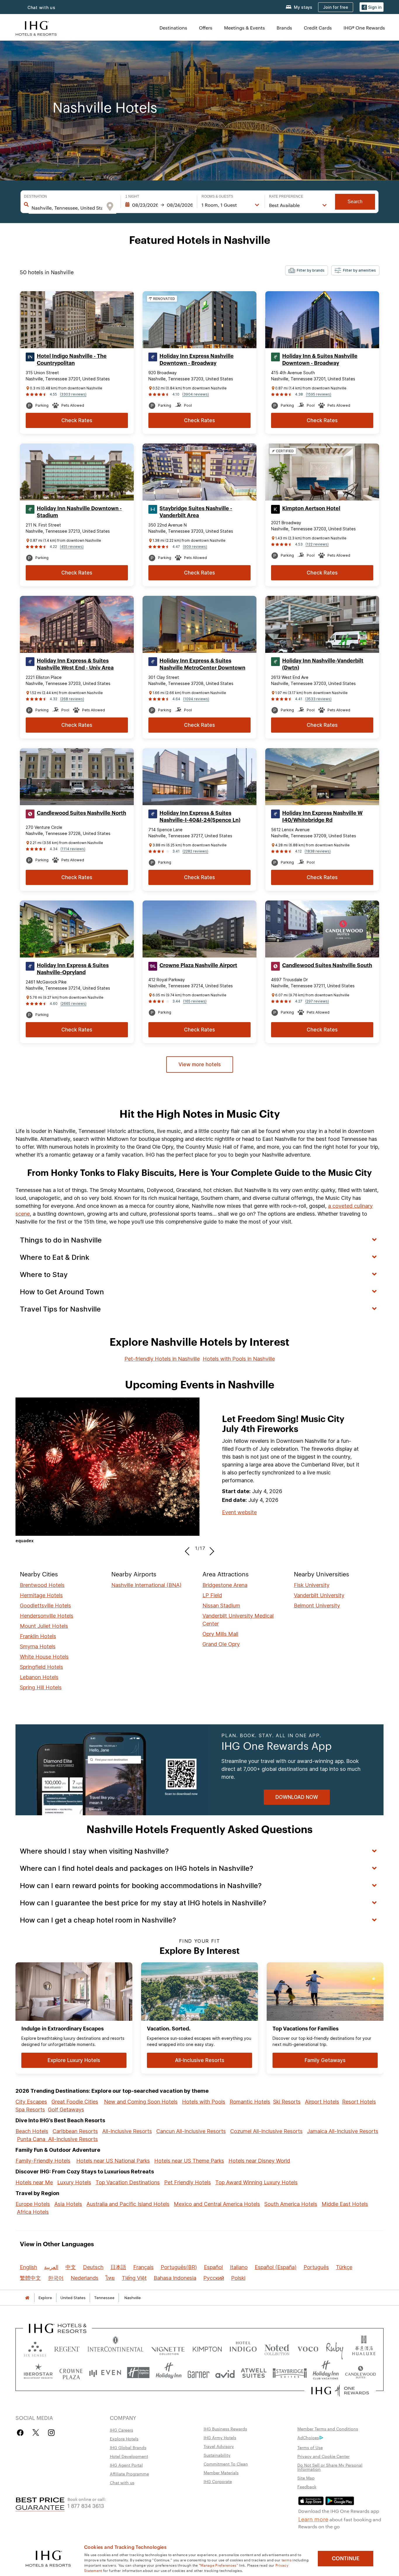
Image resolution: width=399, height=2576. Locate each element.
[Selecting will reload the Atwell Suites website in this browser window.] (254, 2373)
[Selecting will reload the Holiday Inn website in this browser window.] (169, 2373)
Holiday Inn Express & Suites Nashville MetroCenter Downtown (202, 664)
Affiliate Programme (129, 2474)
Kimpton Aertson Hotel (311, 508)
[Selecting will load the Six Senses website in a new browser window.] (35, 2348)
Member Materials (221, 2473)
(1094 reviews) (196, 699)
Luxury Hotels (74, 2182)
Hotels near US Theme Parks (189, 2161)
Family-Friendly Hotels (43, 2161)
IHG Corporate (218, 2481)
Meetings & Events (244, 28)
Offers (206, 28)
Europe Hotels (33, 2204)
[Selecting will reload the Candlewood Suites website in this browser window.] (360, 2373)
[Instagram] (51, 2433)
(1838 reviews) (318, 851)
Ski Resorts (287, 2102)
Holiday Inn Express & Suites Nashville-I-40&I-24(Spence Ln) (200, 817)
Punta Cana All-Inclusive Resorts (57, 2139)
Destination (35, 196)
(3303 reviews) (73, 394)
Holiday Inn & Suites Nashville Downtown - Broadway (320, 360)
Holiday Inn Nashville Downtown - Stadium (79, 512)
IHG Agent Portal (126, 2465)
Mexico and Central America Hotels (217, 2204)
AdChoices (308, 2437)
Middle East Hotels (345, 2204)
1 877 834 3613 (86, 2505)
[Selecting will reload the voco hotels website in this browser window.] (308, 2348)
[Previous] (189, 1548)
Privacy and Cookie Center (323, 2456)
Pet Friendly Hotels (188, 2182)
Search (355, 202)
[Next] (210, 1548)
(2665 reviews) (73, 1004)
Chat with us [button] (41, 7)
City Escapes (31, 2102)
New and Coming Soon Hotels (141, 2102)
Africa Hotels (33, 2212)
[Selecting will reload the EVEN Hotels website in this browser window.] (105, 2373)
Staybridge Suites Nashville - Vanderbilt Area (196, 512)
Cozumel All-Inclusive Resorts (266, 2131)
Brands (284, 28)
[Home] (27, 2298)
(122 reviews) (317, 544)
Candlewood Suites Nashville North (81, 813)
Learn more (313, 2519)
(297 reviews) (317, 1001)
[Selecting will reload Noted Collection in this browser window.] (277, 2348)
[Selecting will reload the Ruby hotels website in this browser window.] (335, 2348)
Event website (239, 1512)
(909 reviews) (195, 547)
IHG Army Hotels (220, 2437)
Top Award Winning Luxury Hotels (256, 2182)
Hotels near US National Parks (113, 2161)
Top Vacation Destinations (128, 2182)
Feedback (307, 2487)
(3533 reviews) (318, 699)
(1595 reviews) (319, 394)
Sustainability (217, 2455)
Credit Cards (318, 28)
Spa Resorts (30, 2110)
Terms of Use (310, 2447)
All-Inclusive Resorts (127, 2131)
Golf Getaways (66, 2110)
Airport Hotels (322, 2102)
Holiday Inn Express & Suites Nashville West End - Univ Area (75, 664)
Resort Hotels (359, 2102)
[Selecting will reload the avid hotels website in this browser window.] (225, 2373)
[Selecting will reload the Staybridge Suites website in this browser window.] (290, 2373)
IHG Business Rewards (225, 2429)
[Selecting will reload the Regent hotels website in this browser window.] (67, 2348)
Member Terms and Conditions (328, 2429)
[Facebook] (21, 2433)
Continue (346, 2558)
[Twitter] (36, 2433)
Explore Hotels (124, 2439)
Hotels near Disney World (259, 2161)
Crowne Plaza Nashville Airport (198, 965)
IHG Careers (122, 2430)
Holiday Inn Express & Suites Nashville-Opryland (73, 969)
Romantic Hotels (250, 2102)
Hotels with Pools (204, 2102)
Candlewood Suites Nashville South (327, 965)
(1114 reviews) (73, 849)
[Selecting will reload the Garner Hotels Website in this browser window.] (198, 2373)
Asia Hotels (68, 2204)
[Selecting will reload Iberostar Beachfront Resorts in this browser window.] (38, 2373)
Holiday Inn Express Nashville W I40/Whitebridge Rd (322, 817)
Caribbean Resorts (75, 2131)
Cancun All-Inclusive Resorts (191, 2131)
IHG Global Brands (128, 2447)
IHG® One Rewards (364, 28)
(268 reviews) (72, 699)
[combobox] (67, 208)
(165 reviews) (195, 1001)
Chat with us (122, 2482)
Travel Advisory (219, 2446)
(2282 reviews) (195, 851)
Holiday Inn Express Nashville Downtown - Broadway (197, 360)
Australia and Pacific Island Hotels (128, 2204)
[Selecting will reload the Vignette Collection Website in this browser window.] (168, 2348)
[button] (372, 7)
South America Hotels (291, 2204)
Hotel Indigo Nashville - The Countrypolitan (72, 360)
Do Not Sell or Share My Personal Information (330, 2467)
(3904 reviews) (196, 394)
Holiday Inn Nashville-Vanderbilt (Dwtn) (323, 664)
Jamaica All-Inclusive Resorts (343, 2131)
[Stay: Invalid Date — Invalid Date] (159, 205)
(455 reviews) (72, 547)
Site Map (306, 2478)
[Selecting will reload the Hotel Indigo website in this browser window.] (243, 2348)
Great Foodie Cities (75, 2102)
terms (287, 2560)
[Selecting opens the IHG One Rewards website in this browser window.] (340, 2391)
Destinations (173, 28)
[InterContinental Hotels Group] (36, 28)
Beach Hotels (32, 2131)
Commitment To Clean (226, 2464)
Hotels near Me (34, 2182)
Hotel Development (129, 2456)
